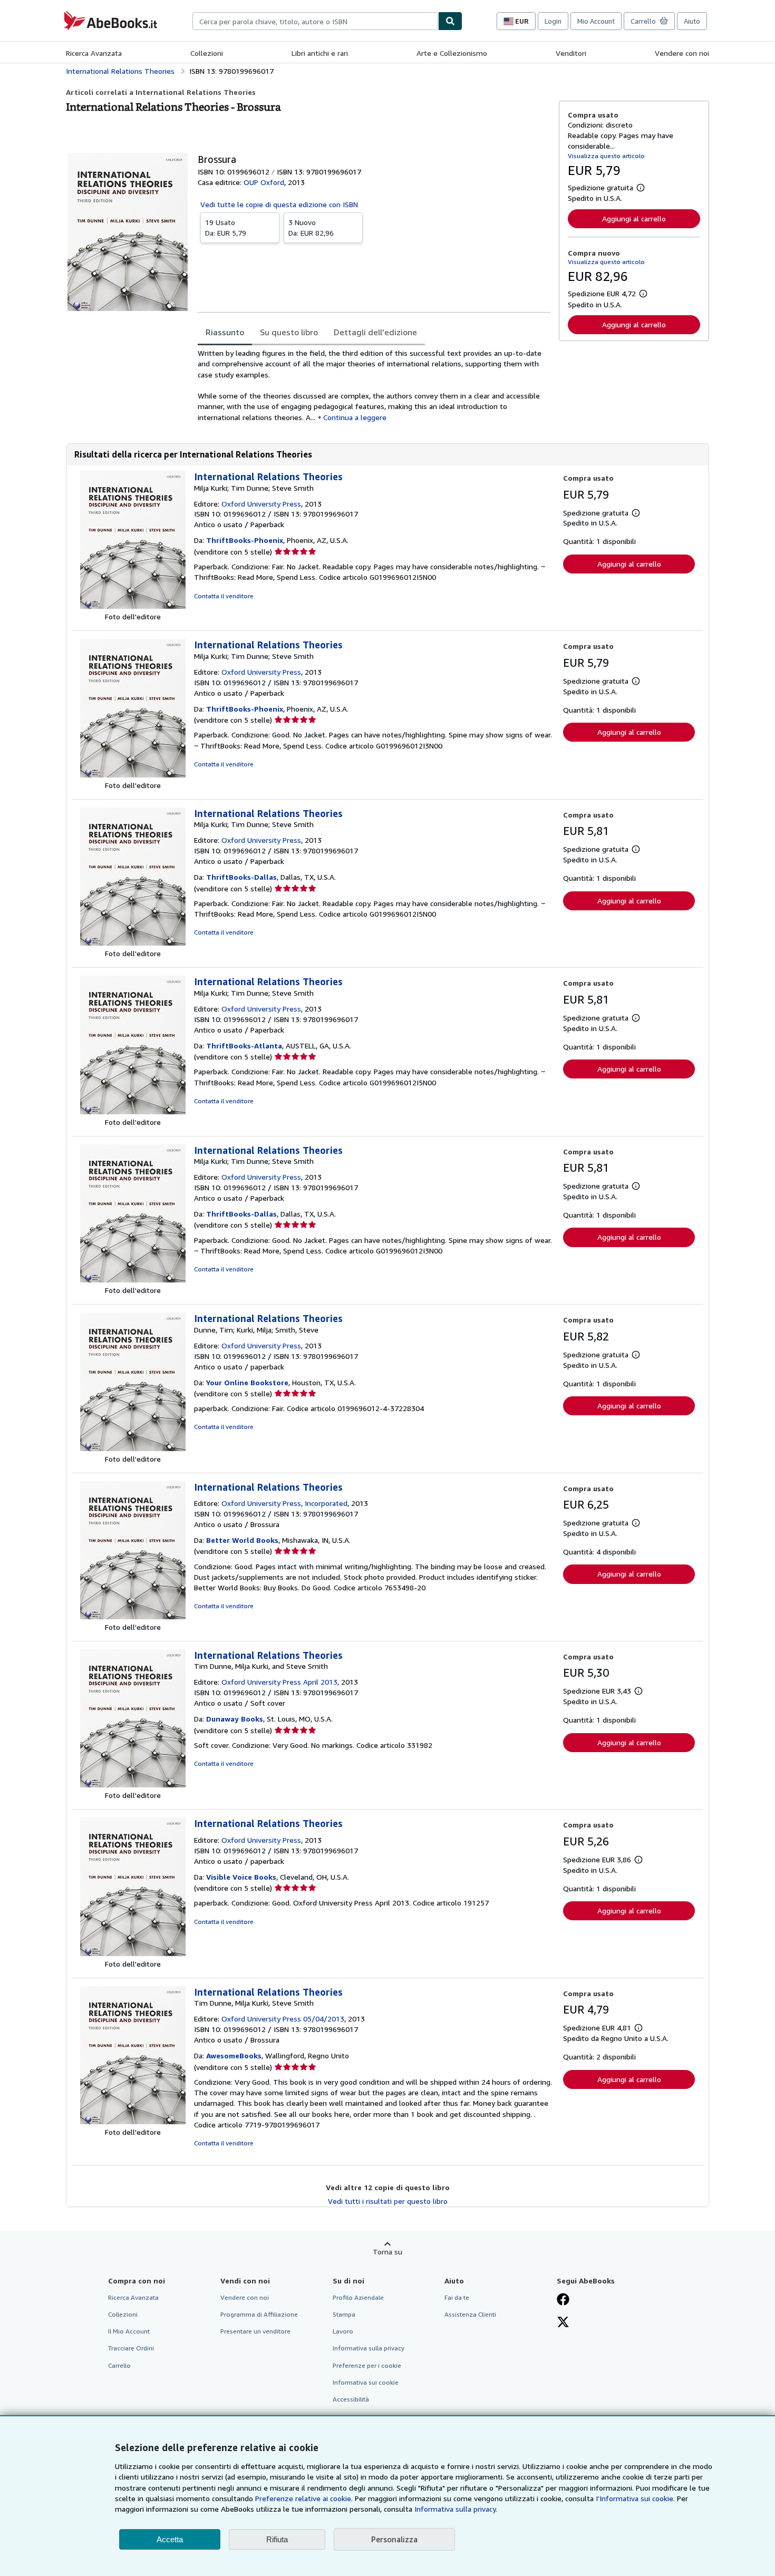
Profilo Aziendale (358, 2297)
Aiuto (692, 21)
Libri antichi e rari (320, 53)
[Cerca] (450, 21)
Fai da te (457, 2297)
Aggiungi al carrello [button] (634, 218)
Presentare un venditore (255, 2331)
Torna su (387, 2252)
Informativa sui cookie (366, 2382)
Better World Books (242, 1540)
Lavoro (343, 2331)
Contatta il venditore (224, 596)
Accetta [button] (170, 2539)
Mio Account (596, 21)
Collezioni (207, 53)
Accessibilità (351, 2399)
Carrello (119, 2365)
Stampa (344, 2314)
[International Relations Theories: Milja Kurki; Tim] (133, 606)
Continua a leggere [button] (355, 417)
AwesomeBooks (234, 2055)
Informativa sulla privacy (369, 2348)
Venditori (571, 53)
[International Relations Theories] (133, 1616)
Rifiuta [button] (277, 2539)
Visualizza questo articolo (606, 156)
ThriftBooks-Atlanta (244, 1046)
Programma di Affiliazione (259, 2314)
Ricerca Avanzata (94, 53)
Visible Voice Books (241, 1877)
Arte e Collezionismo (452, 53)
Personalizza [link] (394, 2539)
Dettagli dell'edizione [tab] (375, 332)
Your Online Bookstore (247, 1382)
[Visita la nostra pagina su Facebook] (563, 2300)
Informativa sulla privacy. (456, 2509)
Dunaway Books (235, 1719)
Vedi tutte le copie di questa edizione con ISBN (279, 204)
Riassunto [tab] (225, 332)
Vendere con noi (682, 53)
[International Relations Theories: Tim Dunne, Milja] (133, 1785)
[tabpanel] (374, 385)
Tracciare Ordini (131, 2348)
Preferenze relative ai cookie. (304, 2498)
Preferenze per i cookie (367, 2365)
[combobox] (315, 21)
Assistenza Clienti (470, 2314)
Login (553, 21)
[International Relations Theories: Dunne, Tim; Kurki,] (133, 1448)
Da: (226, 227)
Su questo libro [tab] (289, 332)
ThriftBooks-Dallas (241, 877)
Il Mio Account (129, 2331)
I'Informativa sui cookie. (635, 2498)
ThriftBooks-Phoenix (245, 540)
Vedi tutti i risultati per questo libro (388, 2201)
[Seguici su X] (563, 2323)
